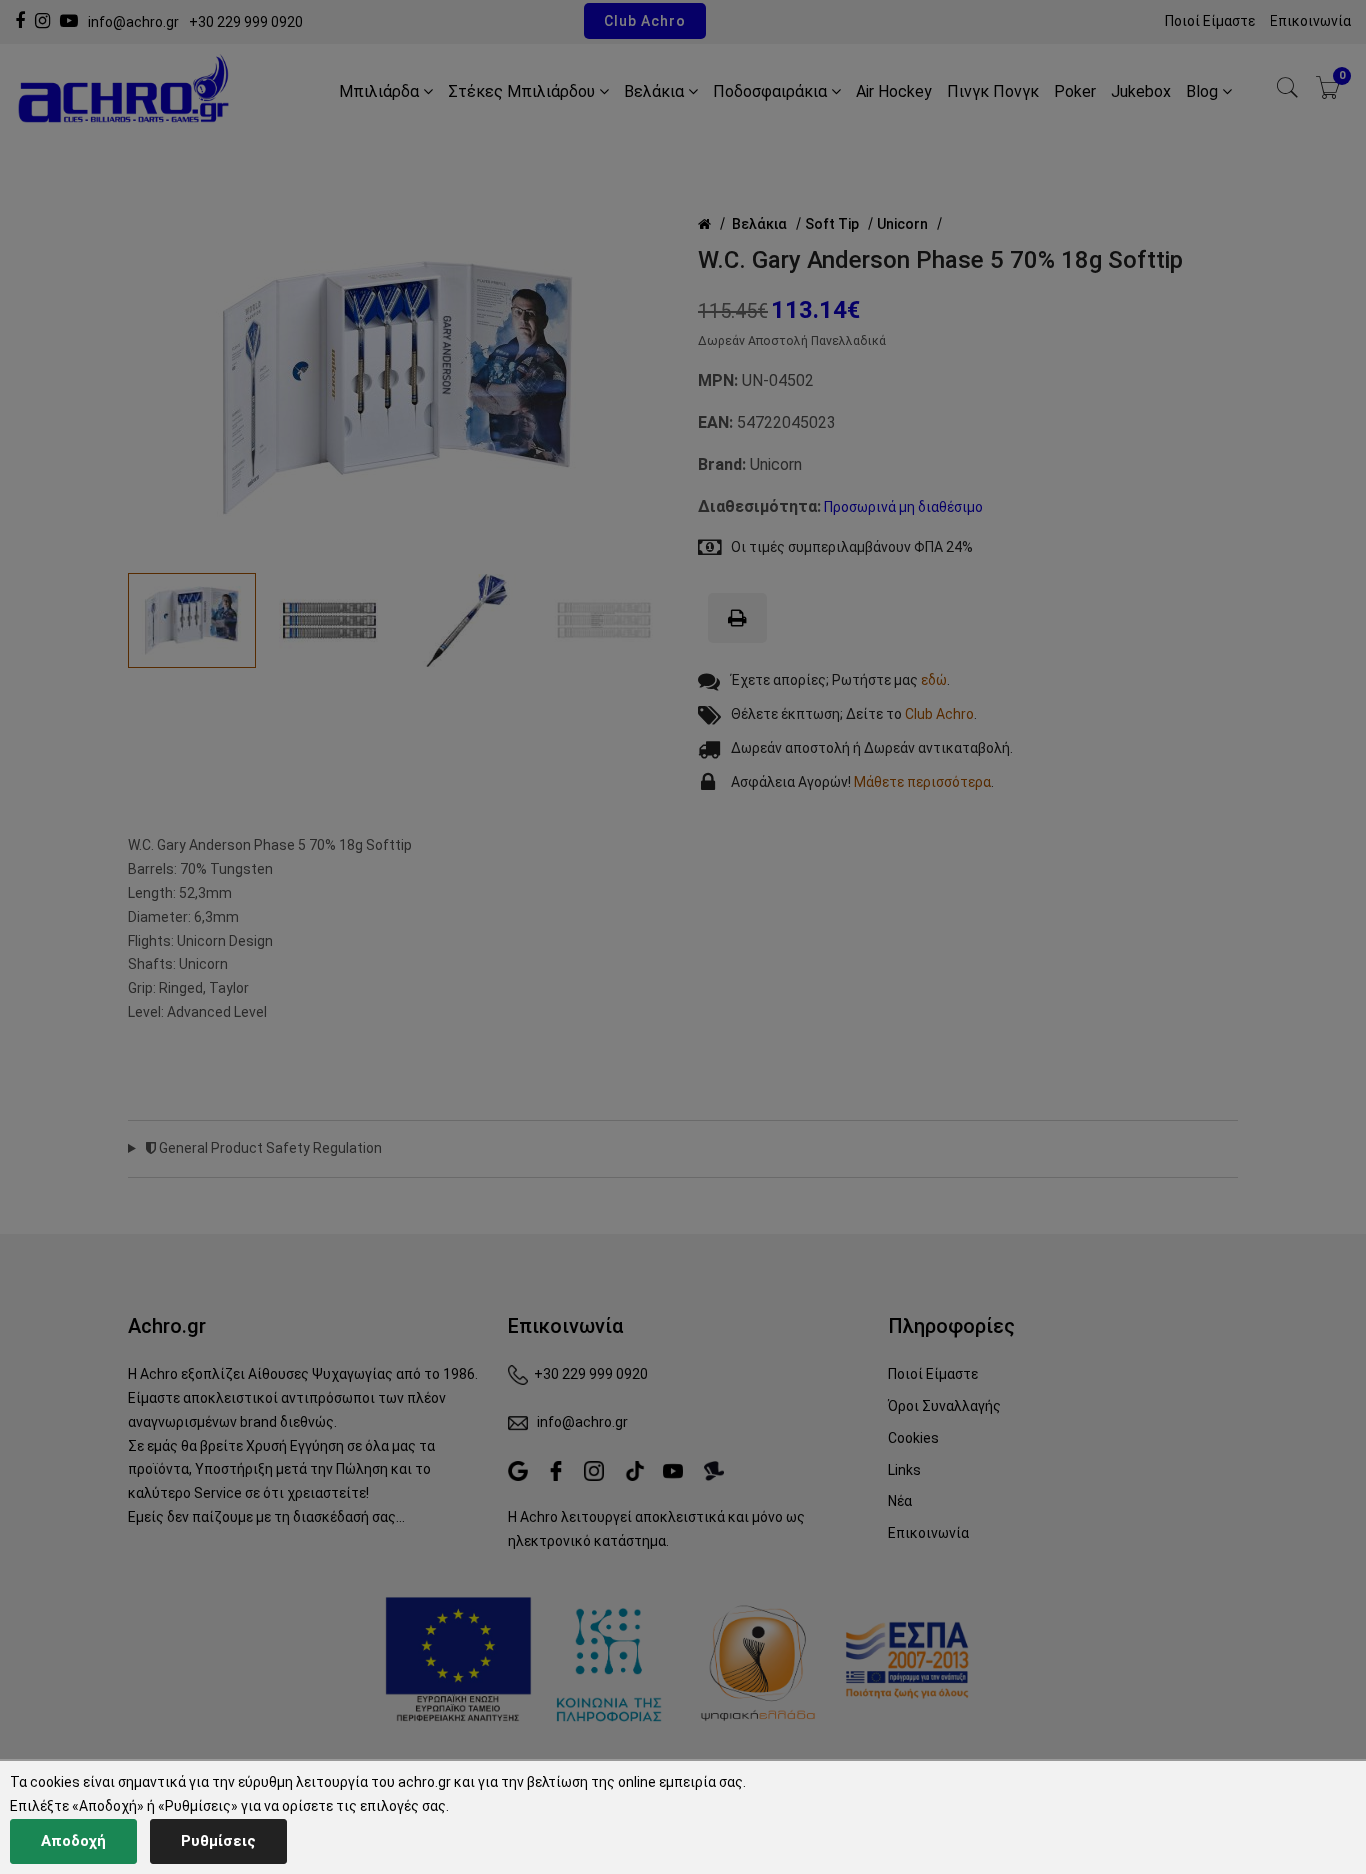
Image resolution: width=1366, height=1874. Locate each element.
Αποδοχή (73, 1841)
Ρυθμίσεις (218, 1841)
